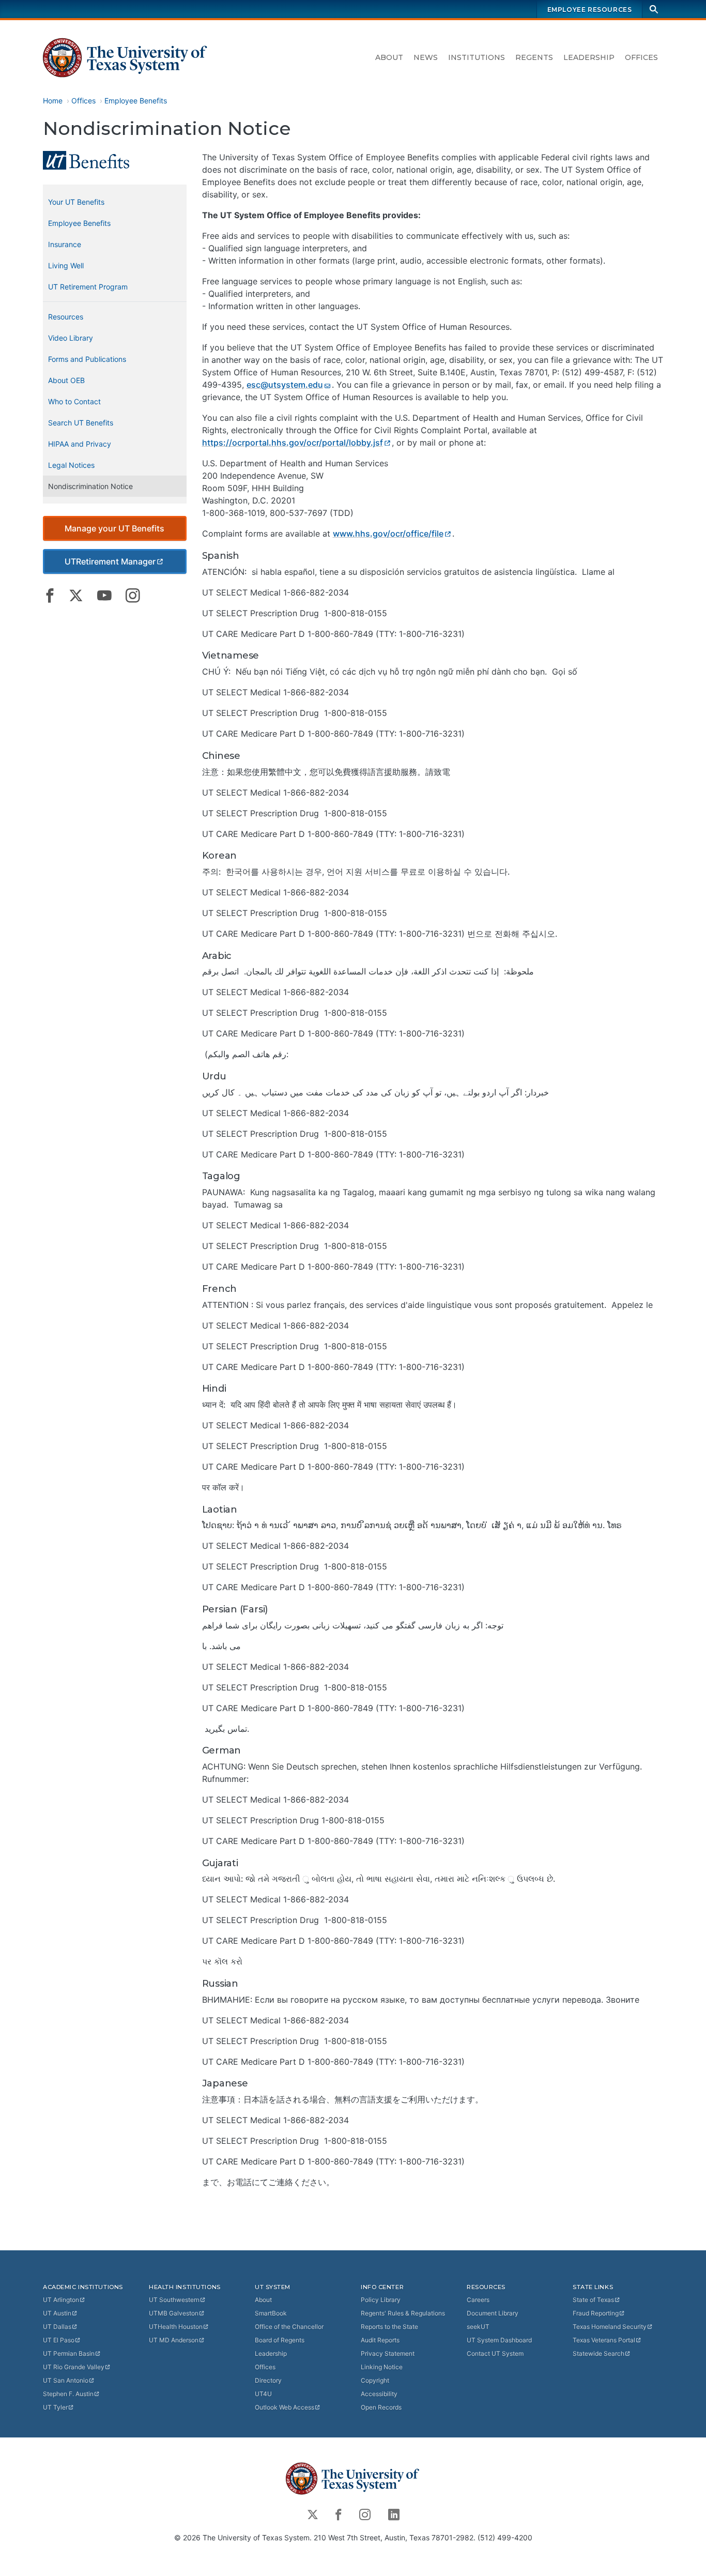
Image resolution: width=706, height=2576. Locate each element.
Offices (641, 57)
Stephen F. (68, 2394)
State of (593, 2300)
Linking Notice (382, 2367)
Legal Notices (71, 465)
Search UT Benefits (81, 423)
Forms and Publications (87, 359)
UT (61, 2300)
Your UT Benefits (76, 202)
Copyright (375, 2380)
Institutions (477, 57)
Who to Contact (74, 401)
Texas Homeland (610, 2327)
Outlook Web (285, 2407)
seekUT (478, 2327)
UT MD (174, 2340)
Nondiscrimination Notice (90, 486)
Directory (268, 2380)
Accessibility (379, 2394)
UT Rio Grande (74, 2367)
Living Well (66, 265)
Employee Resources (590, 10)
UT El (59, 2340)
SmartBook (271, 2313)
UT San (66, 2380)
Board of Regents (280, 2340)
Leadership (589, 57)
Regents (534, 57)
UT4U (263, 2394)
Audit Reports (380, 2340)
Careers (478, 2300)
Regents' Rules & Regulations (403, 2313)
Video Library (71, 338)
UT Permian (69, 2353)
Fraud (596, 2313)
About (389, 57)
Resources (66, 317)
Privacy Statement (388, 2353)
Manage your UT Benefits (114, 528)
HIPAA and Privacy (80, 444)
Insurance (65, 244)
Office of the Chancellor (289, 2327)
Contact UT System (495, 2353)
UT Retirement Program (88, 287)
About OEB (66, 380)
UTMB (174, 2313)
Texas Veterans (604, 2340)
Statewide (598, 2353)
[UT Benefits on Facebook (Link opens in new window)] (50, 596)
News (426, 57)
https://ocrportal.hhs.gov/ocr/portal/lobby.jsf (293, 443)
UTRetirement (110, 561)
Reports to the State (389, 2327)
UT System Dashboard (499, 2340)
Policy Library (381, 2300)
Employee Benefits (136, 101)
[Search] (654, 9)
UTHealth (176, 2327)
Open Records (381, 2407)
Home (53, 101)
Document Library (493, 2313)
